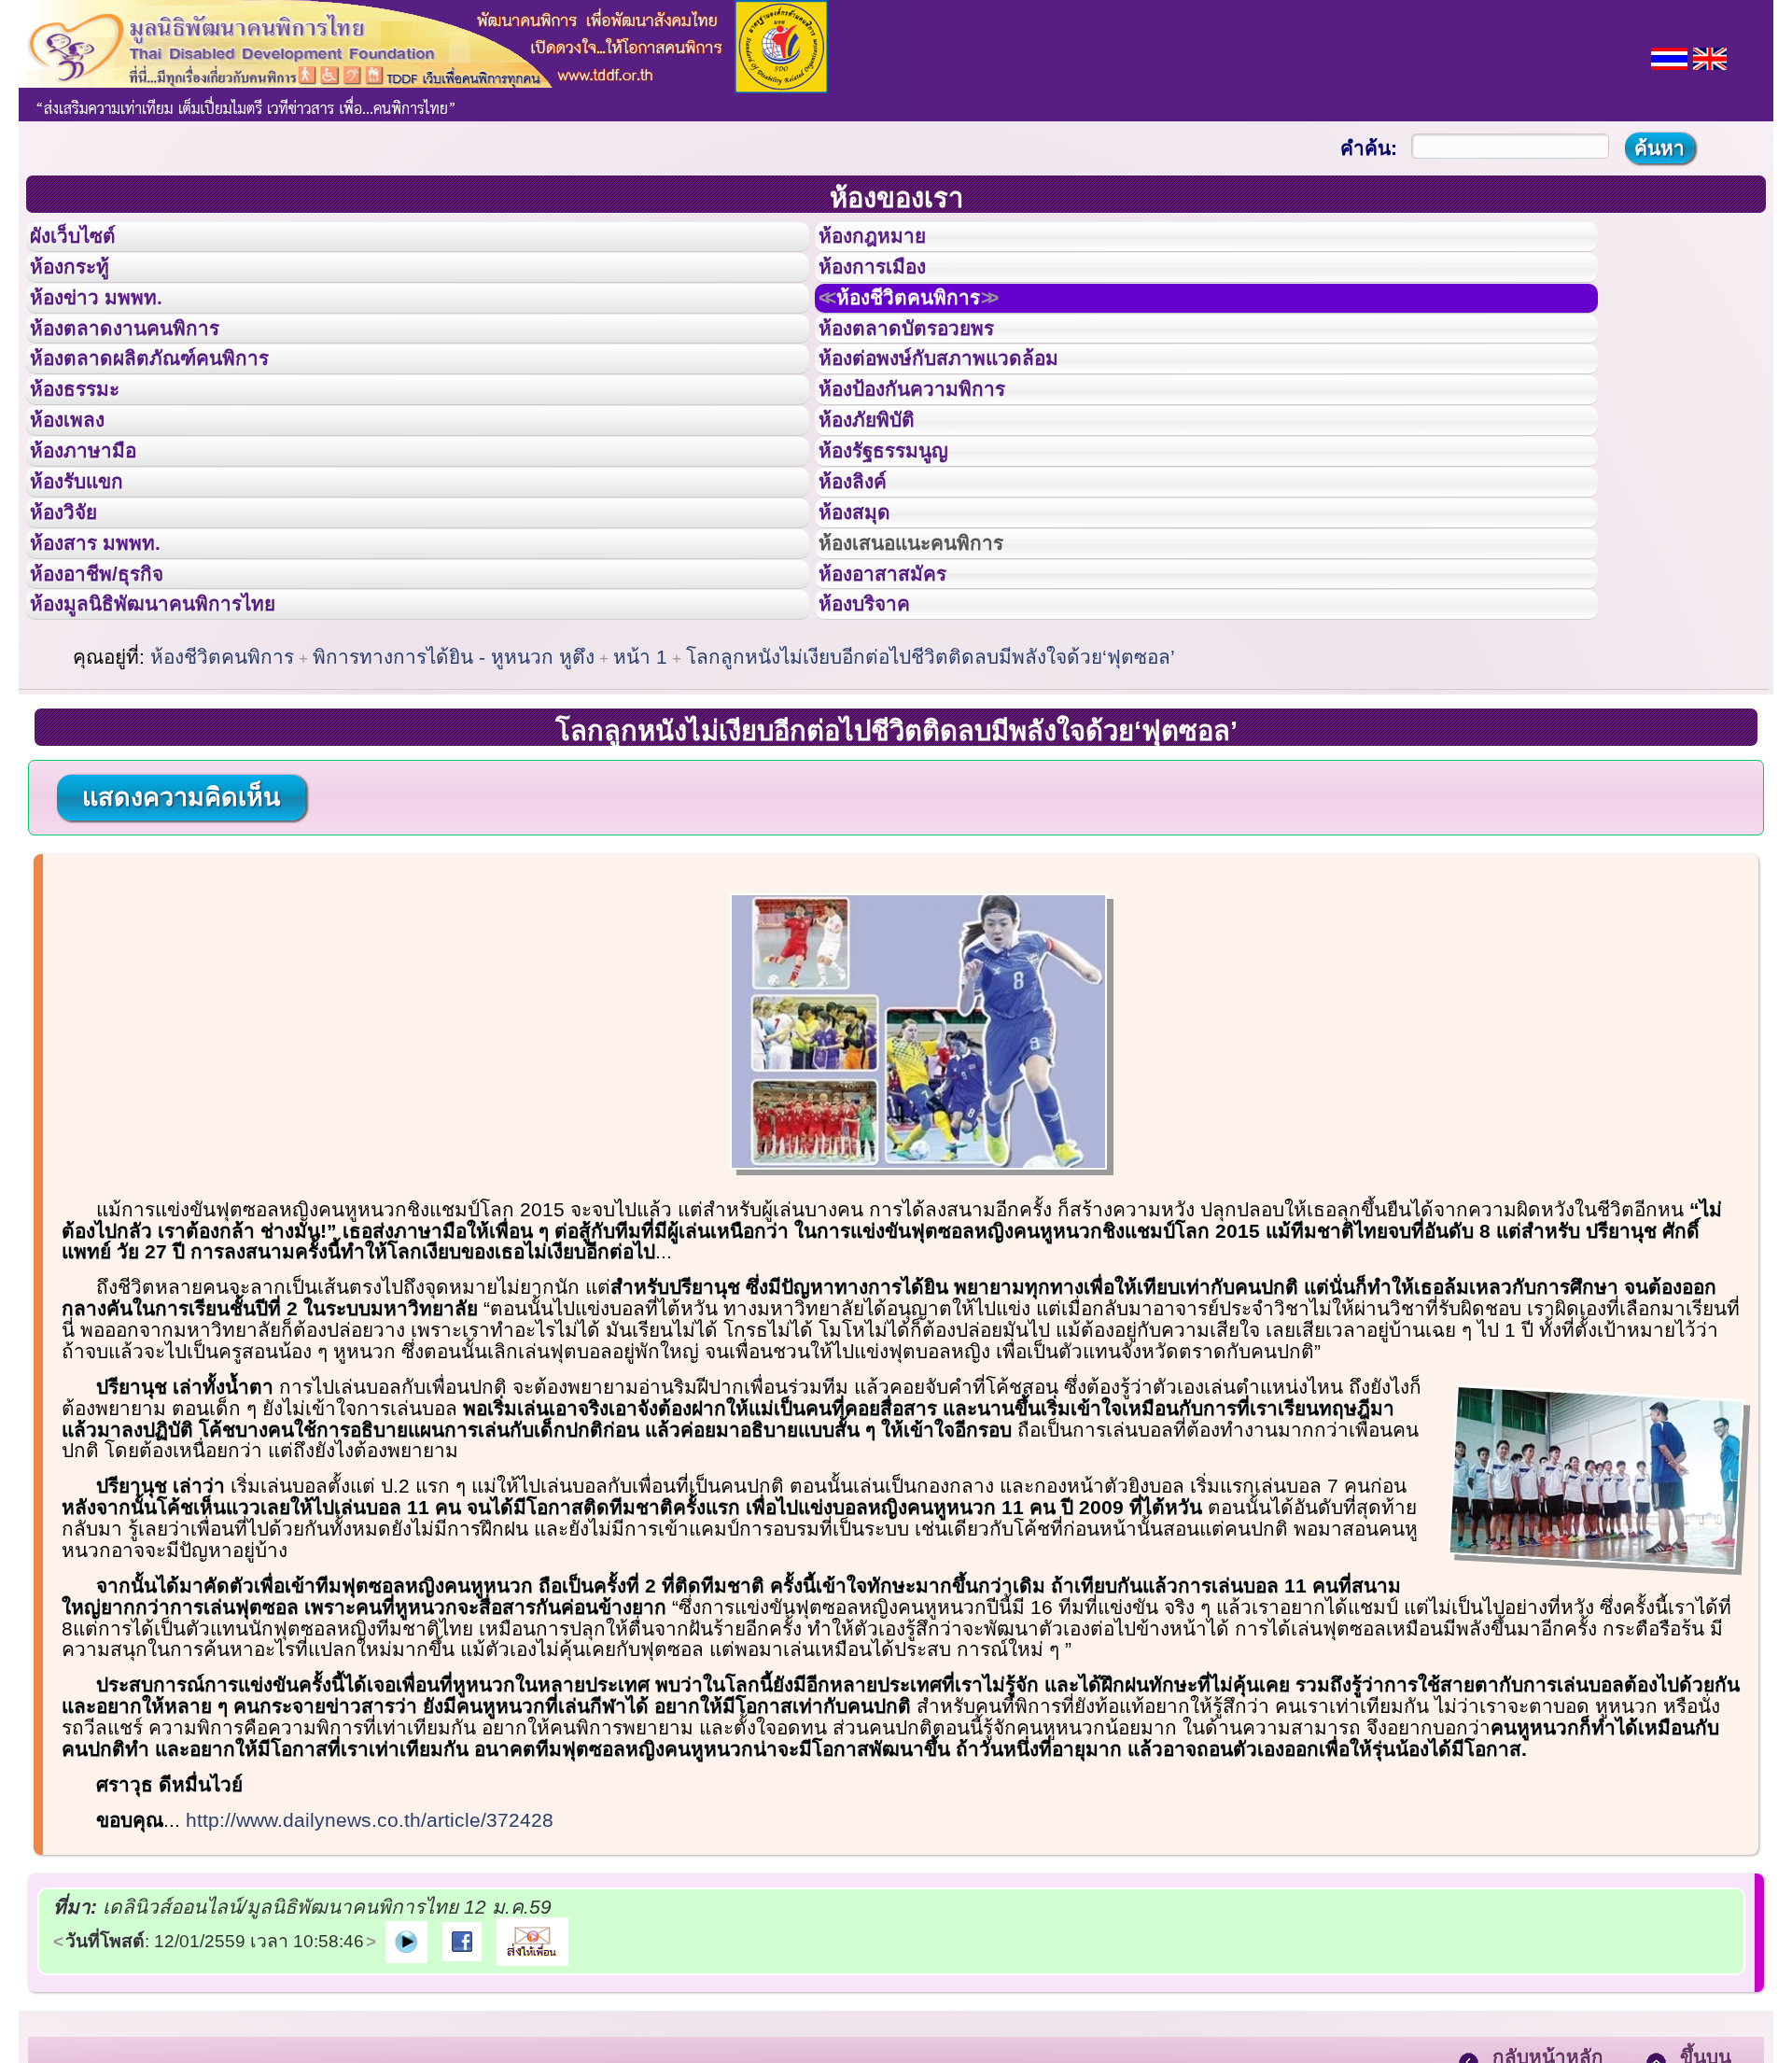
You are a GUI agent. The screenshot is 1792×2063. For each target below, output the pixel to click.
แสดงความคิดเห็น (181, 943)
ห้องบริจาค (879, 744)
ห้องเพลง (80, 493)
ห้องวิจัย (76, 619)
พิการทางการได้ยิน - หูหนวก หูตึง (454, 802)
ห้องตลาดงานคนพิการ (147, 368)
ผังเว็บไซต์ (88, 242)
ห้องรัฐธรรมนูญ (901, 535)
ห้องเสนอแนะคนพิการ (935, 661)
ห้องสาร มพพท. (112, 661)
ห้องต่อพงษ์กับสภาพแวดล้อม (965, 409)
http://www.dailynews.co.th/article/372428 (370, 1965)
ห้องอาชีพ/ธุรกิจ (115, 703)
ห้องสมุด (866, 619)
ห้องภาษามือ (98, 535)
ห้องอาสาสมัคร (900, 703)
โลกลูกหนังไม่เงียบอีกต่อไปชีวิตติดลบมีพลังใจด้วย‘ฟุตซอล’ (931, 802)
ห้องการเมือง (888, 284)
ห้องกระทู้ (82, 284)
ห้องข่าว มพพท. (113, 326)
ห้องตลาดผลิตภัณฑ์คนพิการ (176, 409)
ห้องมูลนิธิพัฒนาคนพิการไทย (181, 744)
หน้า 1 (640, 802)
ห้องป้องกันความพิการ (935, 451)
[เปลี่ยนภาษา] (1669, 56)
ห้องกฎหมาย (888, 242)
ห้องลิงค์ (865, 577)
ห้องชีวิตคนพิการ (932, 326)
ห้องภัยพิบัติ (881, 493)
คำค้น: (1369, 148)
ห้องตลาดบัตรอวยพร (928, 368)
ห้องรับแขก (91, 577)
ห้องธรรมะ (88, 451)
